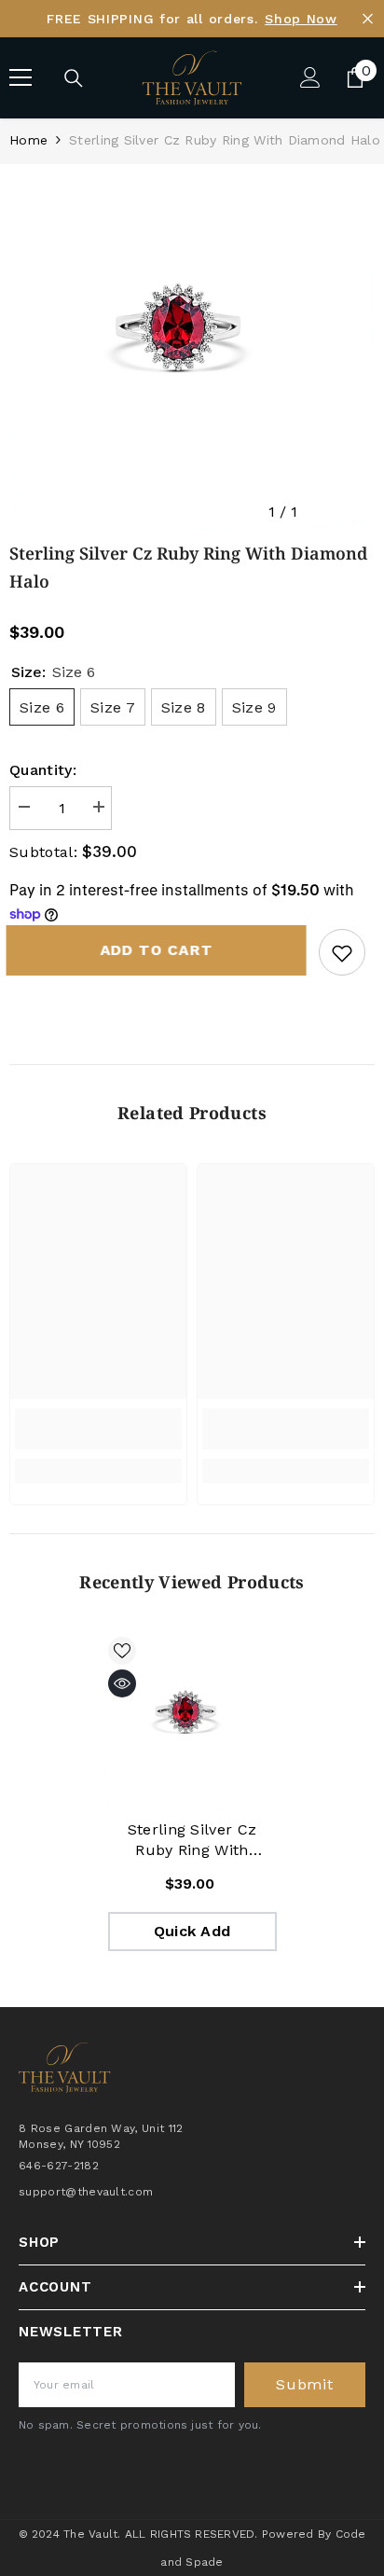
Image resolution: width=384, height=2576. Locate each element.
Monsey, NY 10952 (69, 2144)
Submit (305, 2384)
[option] (192, 347)
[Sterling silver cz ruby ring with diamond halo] (192, 1721)
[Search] (74, 78)
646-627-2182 (59, 2166)
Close (368, 19)
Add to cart (161, 950)
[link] (98, 1429)
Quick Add (192, 1931)
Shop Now (301, 19)
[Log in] (310, 77)
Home (28, 140)
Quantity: (43, 770)
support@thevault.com (86, 2192)
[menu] (21, 77)
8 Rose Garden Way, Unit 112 (101, 2128)
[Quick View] (122, 1683)
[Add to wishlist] (342, 952)
